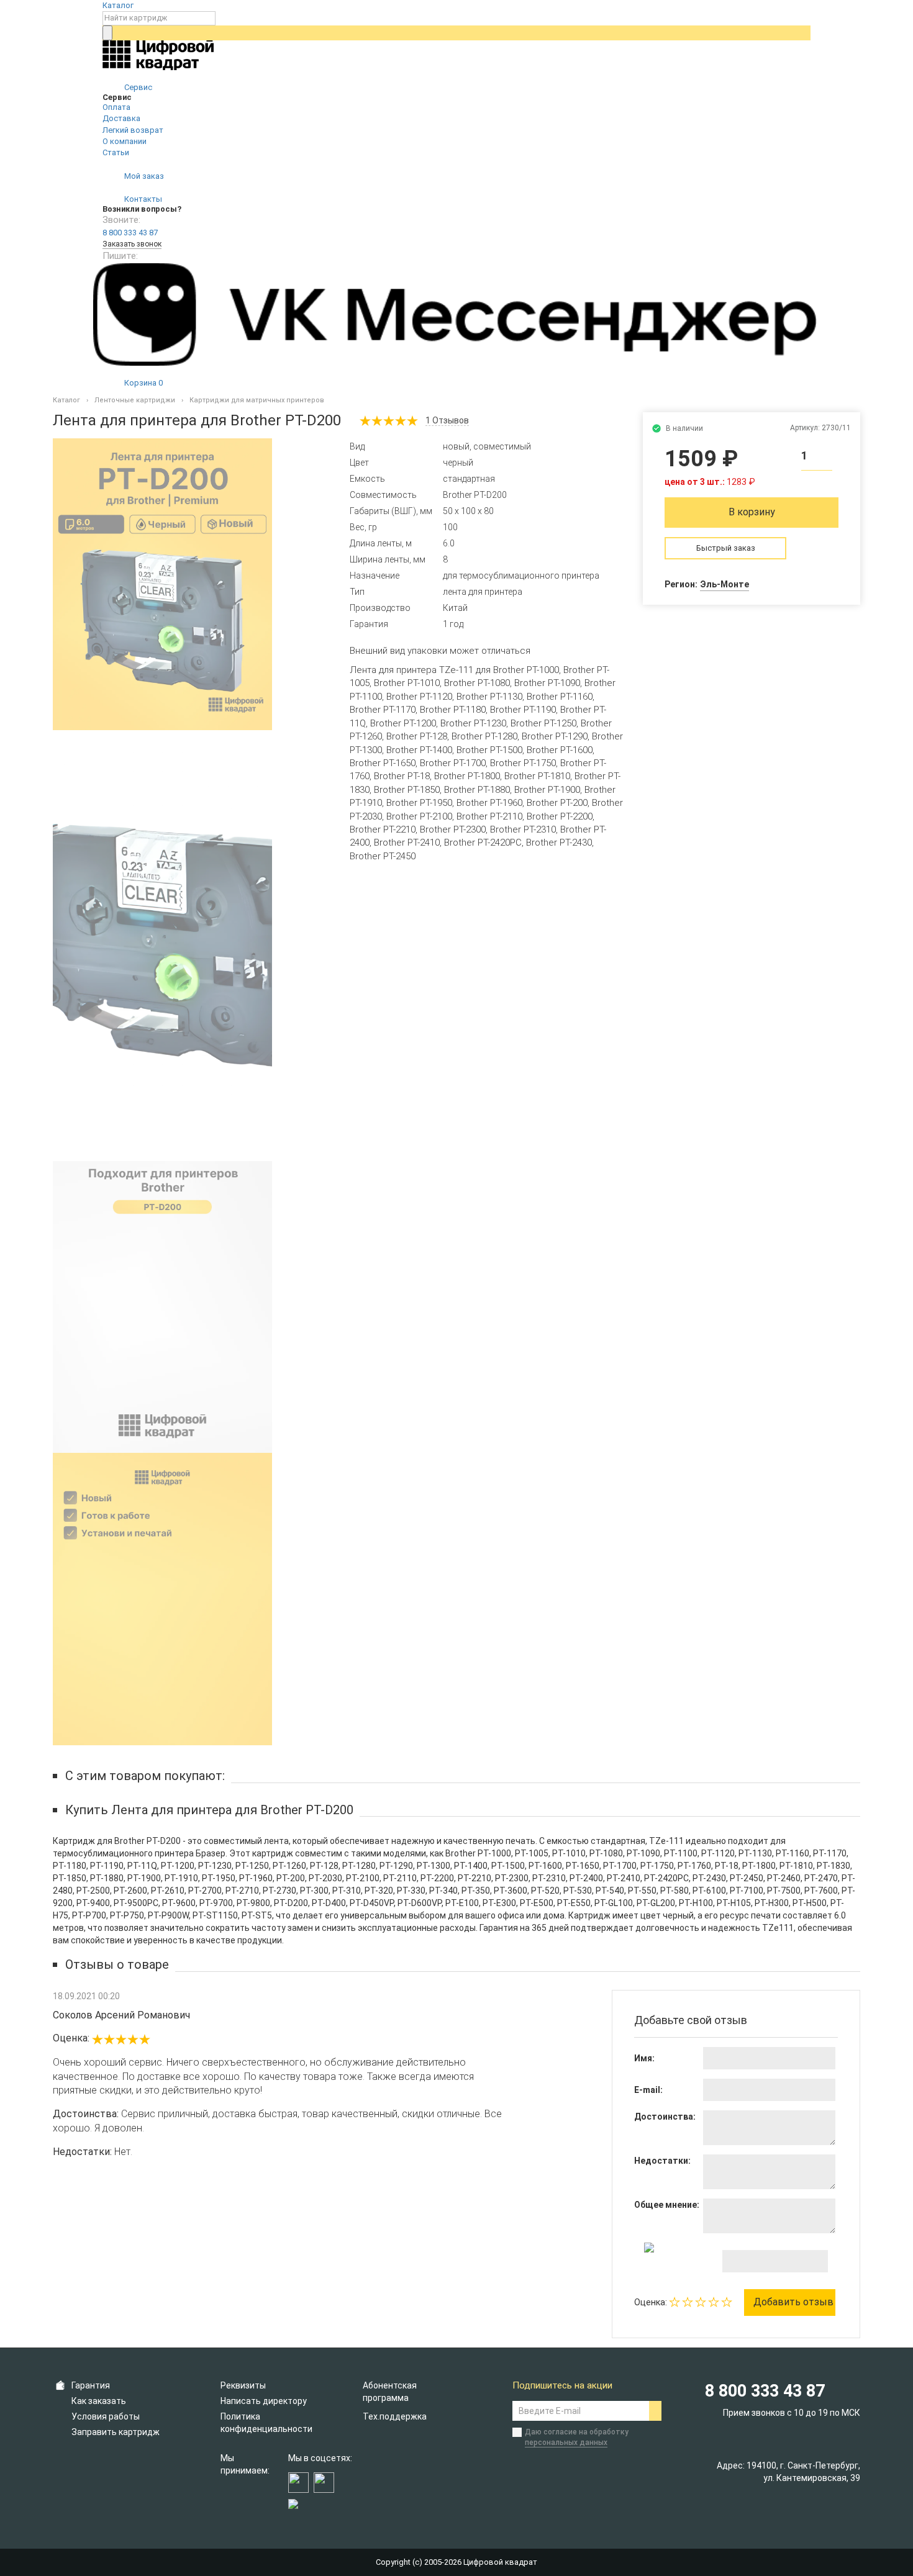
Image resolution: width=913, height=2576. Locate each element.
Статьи (116, 152)
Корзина (143, 383)
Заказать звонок (132, 244)
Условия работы (106, 2416)
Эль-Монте (724, 584)
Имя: (644, 2058)
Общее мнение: (667, 2205)
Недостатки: (662, 2161)
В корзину (752, 512)
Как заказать (99, 2401)
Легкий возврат (133, 130)
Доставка (121, 118)
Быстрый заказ (726, 548)
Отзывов (447, 420)
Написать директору (264, 2401)
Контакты (142, 199)
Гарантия (91, 2385)
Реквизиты (243, 2385)
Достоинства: (665, 2117)
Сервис (137, 87)
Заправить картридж (116, 2432)
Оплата (116, 107)
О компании (125, 141)
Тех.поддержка (395, 2416)
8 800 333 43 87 (130, 233)
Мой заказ (143, 176)
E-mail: (648, 2090)
